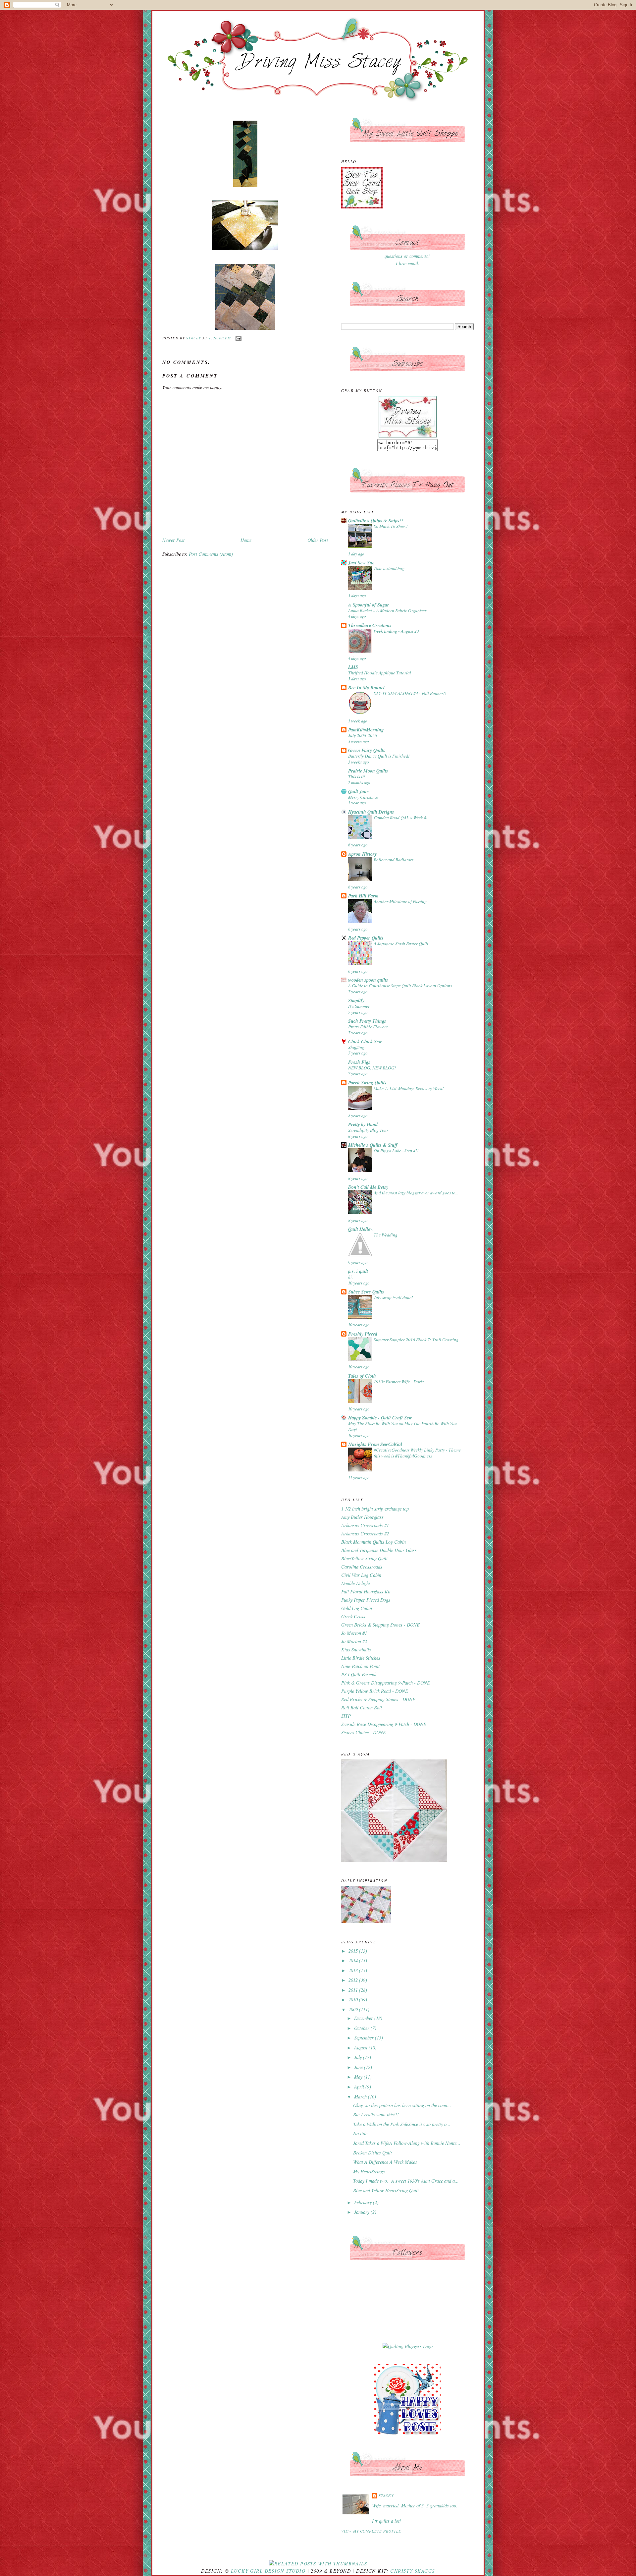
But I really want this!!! (376, 2115)
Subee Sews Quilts (366, 1292)
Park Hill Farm (363, 896)
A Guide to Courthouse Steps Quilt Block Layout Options (400, 985)
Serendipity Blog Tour (368, 1130)
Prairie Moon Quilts (368, 771)
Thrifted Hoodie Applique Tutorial (380, 673)
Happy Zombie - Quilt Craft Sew (380, 1418)
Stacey (386, 2496)
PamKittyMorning (366, 730)
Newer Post (173, 540)
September (365, 2038)
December (364, 2018)
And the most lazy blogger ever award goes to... (416, 1193)
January (362, 2212)
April (360, 2087)
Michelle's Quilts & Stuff (373, 1145)
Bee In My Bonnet (366, 688)
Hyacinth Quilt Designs (371, 812)
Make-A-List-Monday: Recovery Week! (409, 1088)
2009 (354, 2009)
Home (246, 540)
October (362, 2028)
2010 (354, 2000)
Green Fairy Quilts (367, 750)
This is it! (357, 776)
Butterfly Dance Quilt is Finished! (379, 756)
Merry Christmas (363, 797)
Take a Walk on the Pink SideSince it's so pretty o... (402, 2124)
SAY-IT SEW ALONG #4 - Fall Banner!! (410, 693)
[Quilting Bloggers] (408, 2346)
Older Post (318, 540)
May (359, 2077)
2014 (354, 1960)
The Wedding (386, 1235)
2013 (354, 1970)
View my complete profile (371, 2531)
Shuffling (356, 1047)
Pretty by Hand (363, 1124)
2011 (354, 1990)
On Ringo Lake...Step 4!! (396, 1150)
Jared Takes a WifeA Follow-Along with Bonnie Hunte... (407, 2143)
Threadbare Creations (370, 625)
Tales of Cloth (362, 1376)
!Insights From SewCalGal (375, 1444)
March (361, 2097)
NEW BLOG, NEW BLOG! (372, 1068)
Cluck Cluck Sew (365, 1042)
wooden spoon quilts (368, 980)
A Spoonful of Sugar (369, 605)
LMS (353, 667)
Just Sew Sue (361, 563)
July (359, 2057)
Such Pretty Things (367, 1021)
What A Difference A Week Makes (385, 2162)
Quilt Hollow (361, 1229)
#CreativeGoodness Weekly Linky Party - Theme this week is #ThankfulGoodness (417, 1453)
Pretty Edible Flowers (368, 1027)
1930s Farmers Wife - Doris (399, 1381)
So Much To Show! (391, 526)
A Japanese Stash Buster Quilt (401, 943)
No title (360, 2133)
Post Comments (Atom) (211, 554)
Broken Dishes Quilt (372, 2153)
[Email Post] (238, 338)
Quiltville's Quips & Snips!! (376, 521)
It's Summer (359, 1006)
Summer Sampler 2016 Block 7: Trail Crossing (416, 1339)
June (359, 2067)
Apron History (362, 854)
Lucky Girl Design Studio (268, 2571)
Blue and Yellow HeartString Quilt (386, 2190)
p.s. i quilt (358, 1271)
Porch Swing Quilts (367, 1083)
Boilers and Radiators (394, 859)
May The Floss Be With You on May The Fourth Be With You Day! (402, 1426)
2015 (354, 1951)
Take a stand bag (389, 568)
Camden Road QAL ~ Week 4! (401, 817)
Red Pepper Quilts (366, 938)
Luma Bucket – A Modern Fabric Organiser (387, 610)
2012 (354, 1980)
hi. (350, 1277)
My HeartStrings (369, 2172)
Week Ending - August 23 (396, 631)
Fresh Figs (359, 1062)
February (364, 2202)
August (361, 2048)
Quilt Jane (358, 791)
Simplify (356, 1001)
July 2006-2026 (363, 735)
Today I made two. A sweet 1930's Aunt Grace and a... (406, 2181)
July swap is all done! (393, 1297)
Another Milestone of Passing (400, 901)
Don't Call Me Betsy (368, 1187)
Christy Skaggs (412, 2571)
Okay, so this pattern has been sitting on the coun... (402, 2105)
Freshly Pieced (363, 1334)
